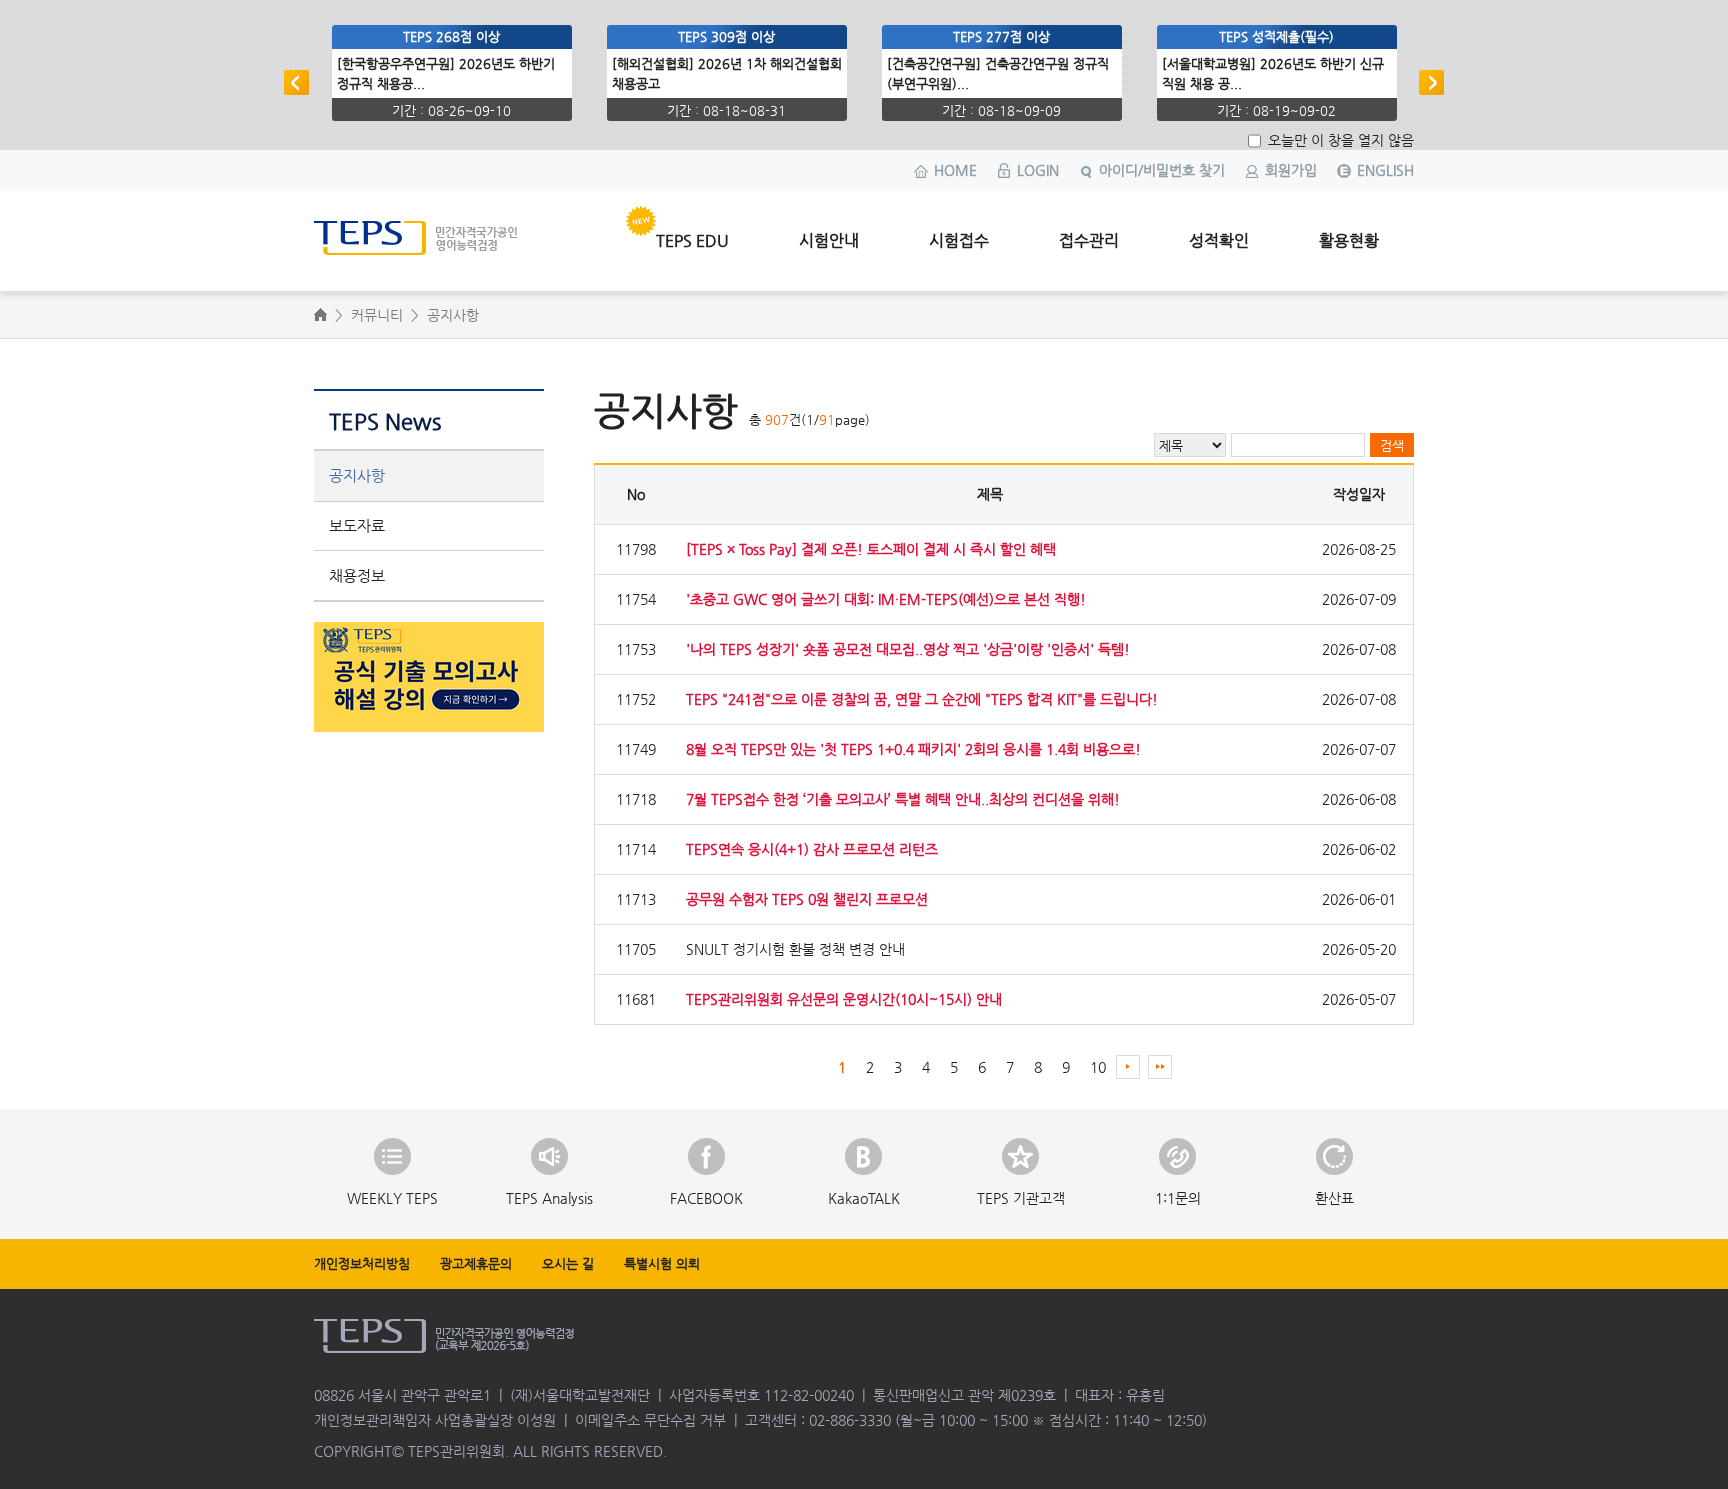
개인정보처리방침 (362, 1263)
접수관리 (1089, 240)
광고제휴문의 (476, 1263)
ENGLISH (1385, 170)
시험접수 (959, 240)
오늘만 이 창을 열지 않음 (1339, 140)
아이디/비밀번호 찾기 (1162, 170)
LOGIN (1038, 170)
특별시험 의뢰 (662, 1263)
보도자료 (357, 525)
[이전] (296, 82)
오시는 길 (568, 1263)
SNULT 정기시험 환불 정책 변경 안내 (795, 949)
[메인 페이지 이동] (448, 229)
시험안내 (829, 240)
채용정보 (357, 575)
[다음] (1431, 82)
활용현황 (1349, 240)
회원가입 (1291, 170)
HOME (955, 170)
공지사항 (357, 475)
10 (1098, 1067)
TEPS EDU (692, 240)
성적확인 (1219, 240)
